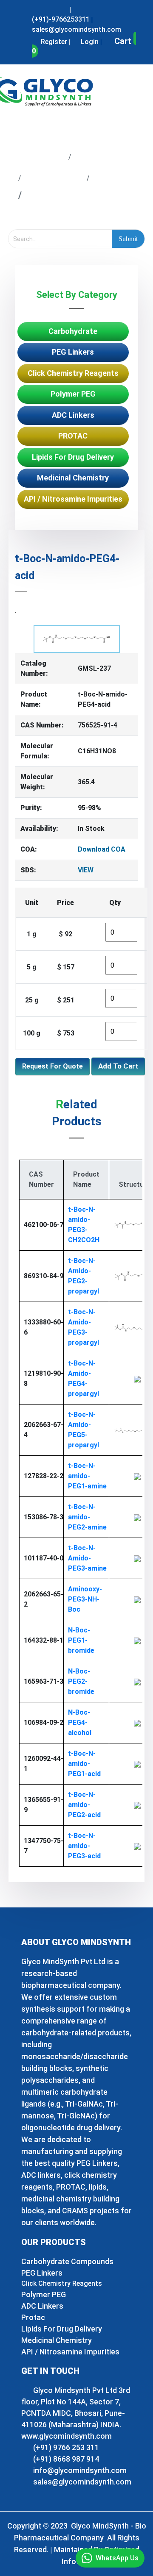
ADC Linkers (73, 415)
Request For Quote (52, 1066)
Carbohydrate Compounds (67, 2261)
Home (48, 156)
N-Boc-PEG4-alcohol (80, 1722)
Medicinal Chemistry (73, 478)
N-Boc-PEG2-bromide (81, 1681)
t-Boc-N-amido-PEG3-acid (84, 1846)
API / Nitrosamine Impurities (73, 499)
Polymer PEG (73, 394)
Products (98, 156)
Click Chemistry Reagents (73, 373)
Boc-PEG (116, 177)
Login (89, 42)
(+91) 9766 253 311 (65, 2447)
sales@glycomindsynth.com (81, 2482)
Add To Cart (118, 1066)
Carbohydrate (73, 331)
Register (53, 42)
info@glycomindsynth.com (79, 2470)
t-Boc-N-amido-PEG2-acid (84, 1805)
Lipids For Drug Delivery (73, 457)
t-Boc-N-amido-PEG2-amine (87, 1517)
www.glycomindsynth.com (67, 2436)
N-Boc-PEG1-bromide (81, 1640)
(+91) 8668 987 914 (65, 2459)
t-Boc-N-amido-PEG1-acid (84, 1764)
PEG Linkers (54, 177)
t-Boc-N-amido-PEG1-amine (87, 1476)
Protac (33, 2317)
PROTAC (73, 436)
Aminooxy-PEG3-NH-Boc (85, 1599)
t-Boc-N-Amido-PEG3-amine (87, 1558)
